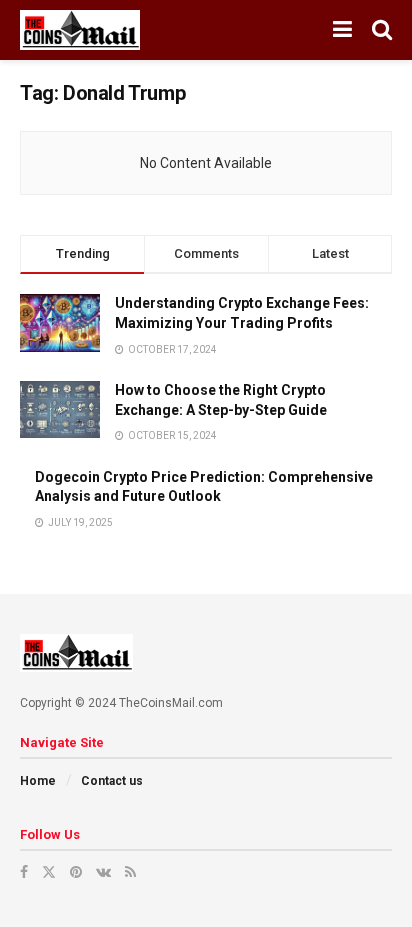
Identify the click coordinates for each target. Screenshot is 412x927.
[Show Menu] (342, 30)
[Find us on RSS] (130, 872)
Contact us (112, 781)
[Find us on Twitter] (49, 872)
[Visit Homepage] (80, 30)
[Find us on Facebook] (24, 872)
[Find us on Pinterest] (76, 872)
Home (38, 781)
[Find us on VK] (103, 872)
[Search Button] (382, 30)
